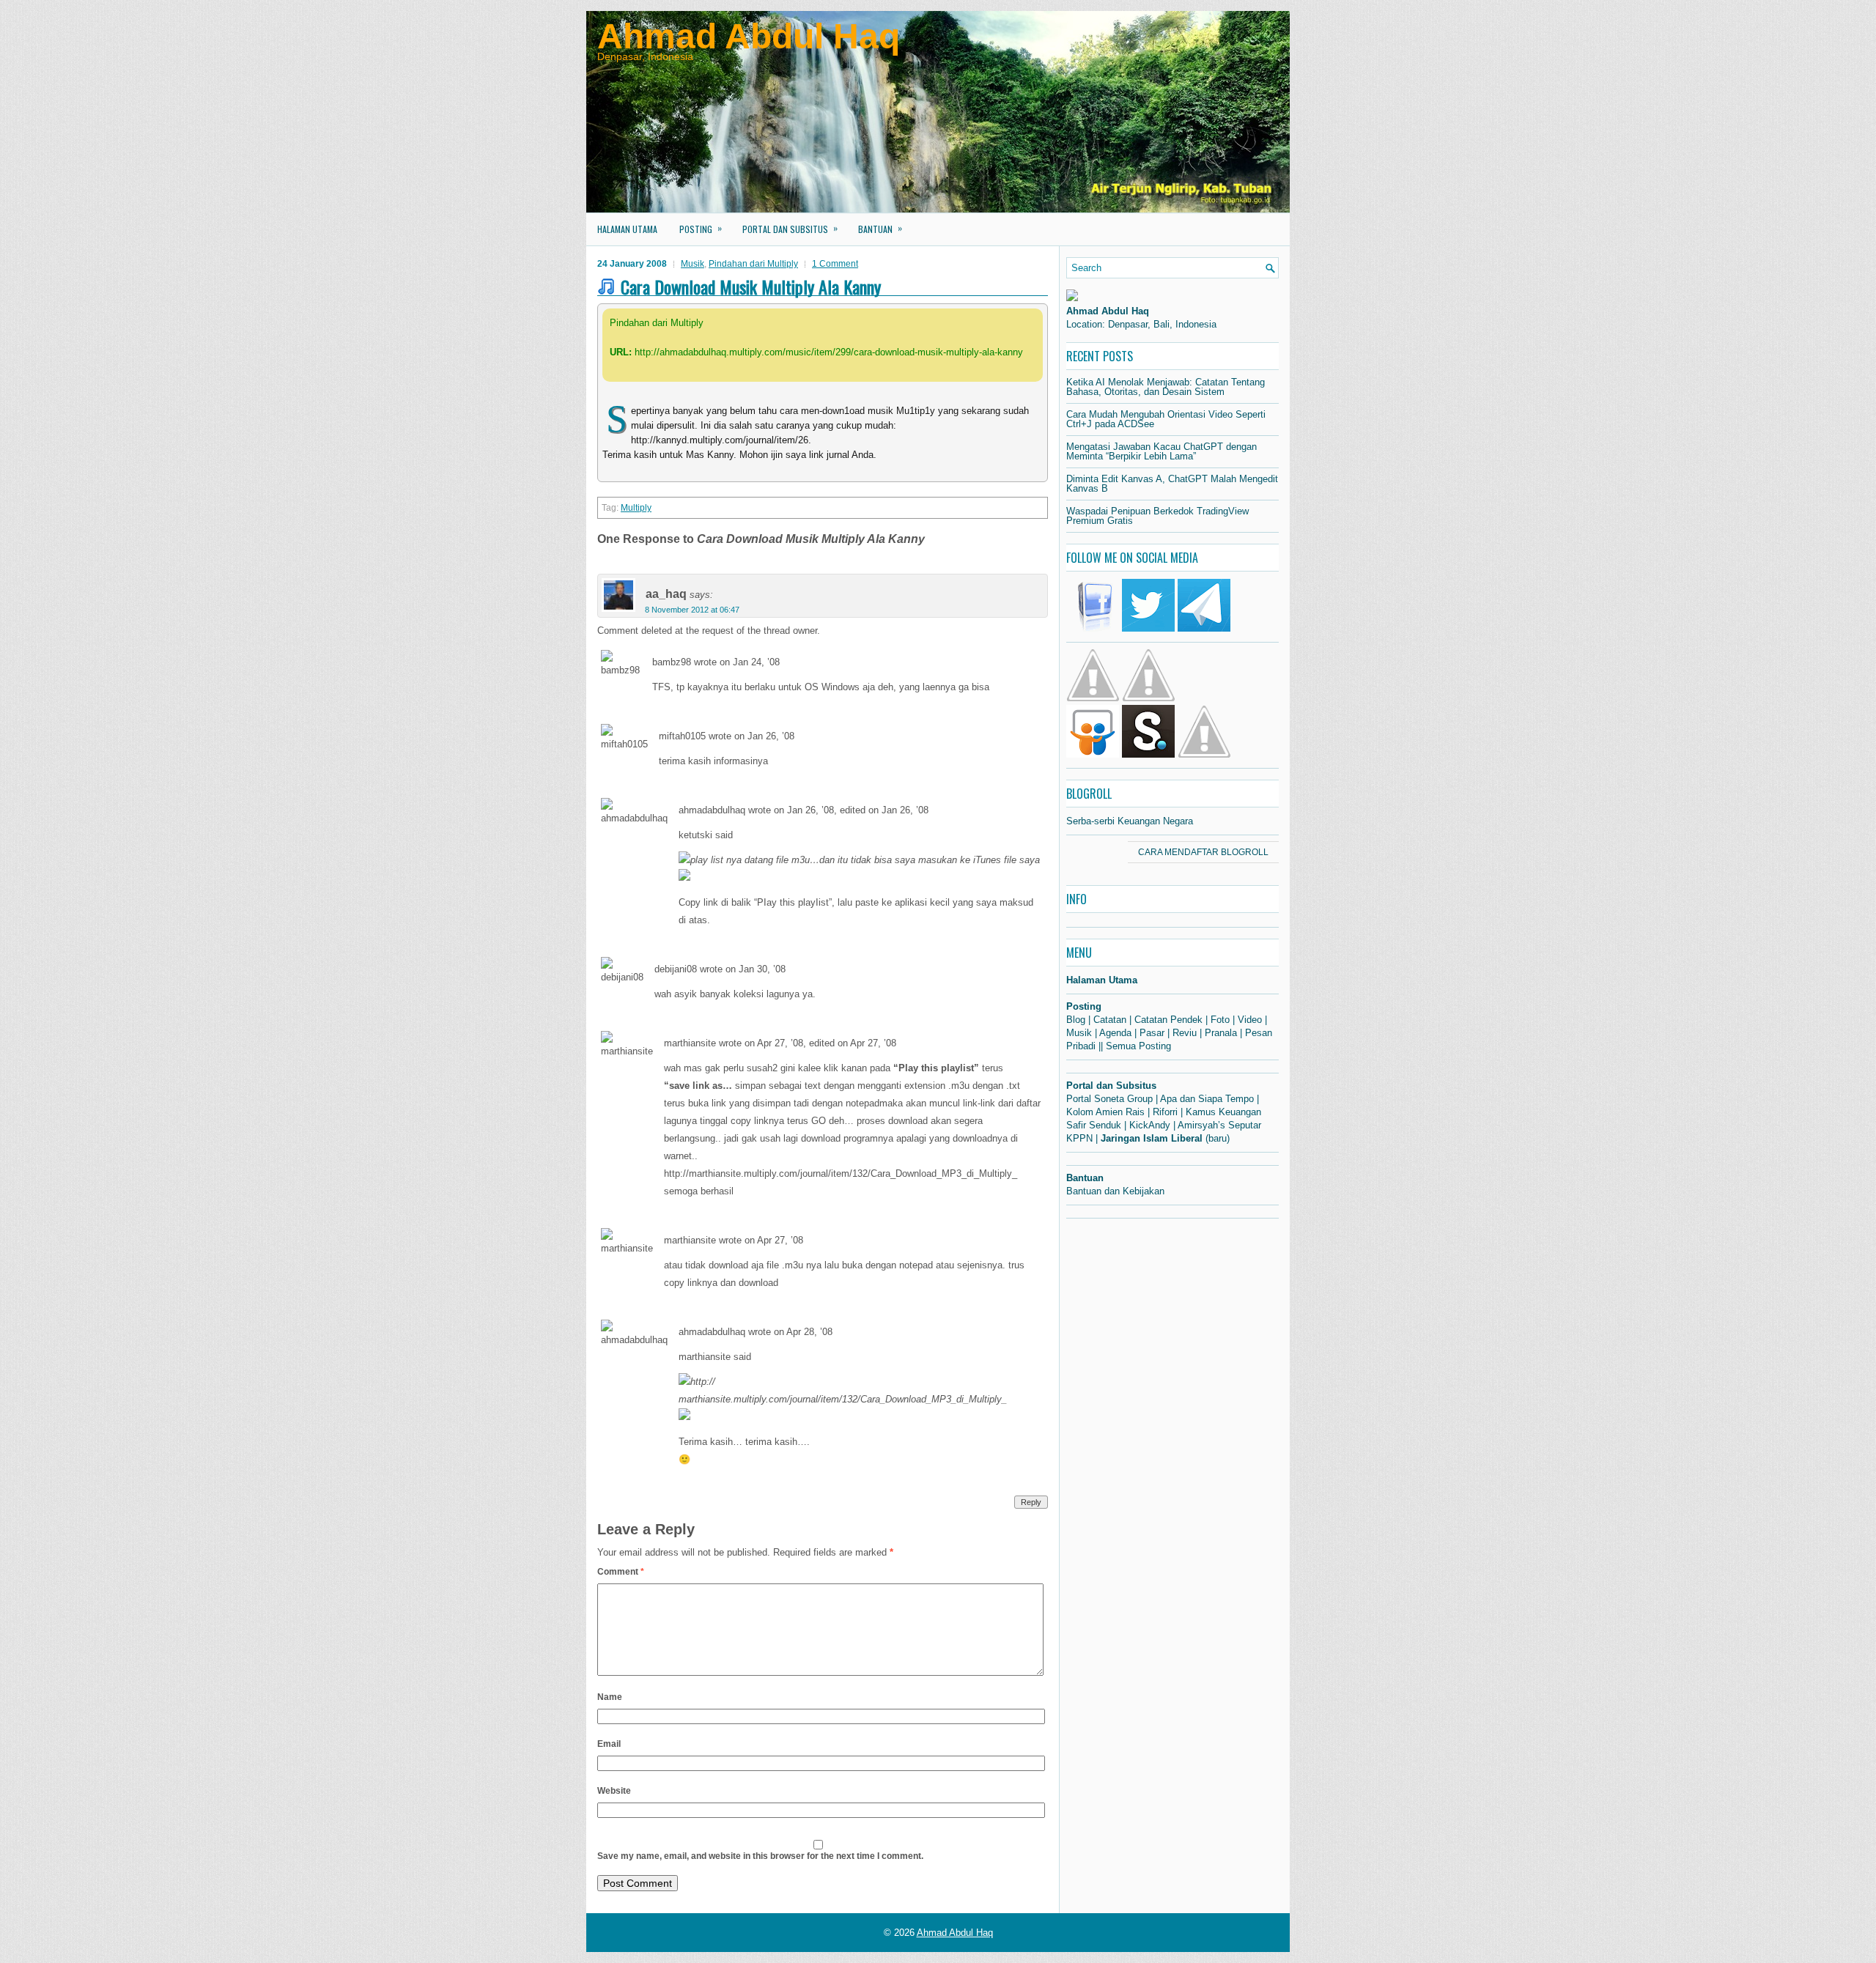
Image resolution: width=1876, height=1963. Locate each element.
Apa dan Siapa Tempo (1207, 1099)
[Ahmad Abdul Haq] (1072, 298)
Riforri (1165, 1112)
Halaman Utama (627, 229)
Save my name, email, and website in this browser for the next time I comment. (760, 1856)
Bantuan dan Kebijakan (1115, 1191)
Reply (1031, 1502)
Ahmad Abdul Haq (749, 36)
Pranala (1221, 1033)
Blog (1076, 1020)
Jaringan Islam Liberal (1152, 1138)
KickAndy (1150, 1125)
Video (1250, 1020)
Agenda (1115, 1033)
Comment (621, 1572)
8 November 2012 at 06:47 (692, 610)
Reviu (1185, 1033)
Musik (693, 264)
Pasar (1152, 1033)
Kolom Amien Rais (1105, 1112)
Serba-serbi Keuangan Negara (1130, 821)
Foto (1220, 1020)
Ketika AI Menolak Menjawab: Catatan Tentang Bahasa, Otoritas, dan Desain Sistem (1166, 387)
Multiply (636, 508)
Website (614, 1791)
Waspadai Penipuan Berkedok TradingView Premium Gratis (1157, 516)
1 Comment (835, 264)
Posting (701, 228)
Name (610, 1697)
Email (609, 1744)
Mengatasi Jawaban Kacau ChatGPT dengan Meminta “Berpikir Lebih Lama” (1162, 451)
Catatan (1110, 1020)
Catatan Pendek (1168, 1020)
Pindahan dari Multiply (753, 264)
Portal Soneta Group (1109, 1099)
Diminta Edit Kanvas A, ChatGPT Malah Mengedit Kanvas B (1172, 484)
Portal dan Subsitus (790, 228)
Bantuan (880, 228)
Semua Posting (1138, 1046)
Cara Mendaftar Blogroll (1203, 852)
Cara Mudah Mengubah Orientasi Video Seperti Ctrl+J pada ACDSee (1166, 419)
